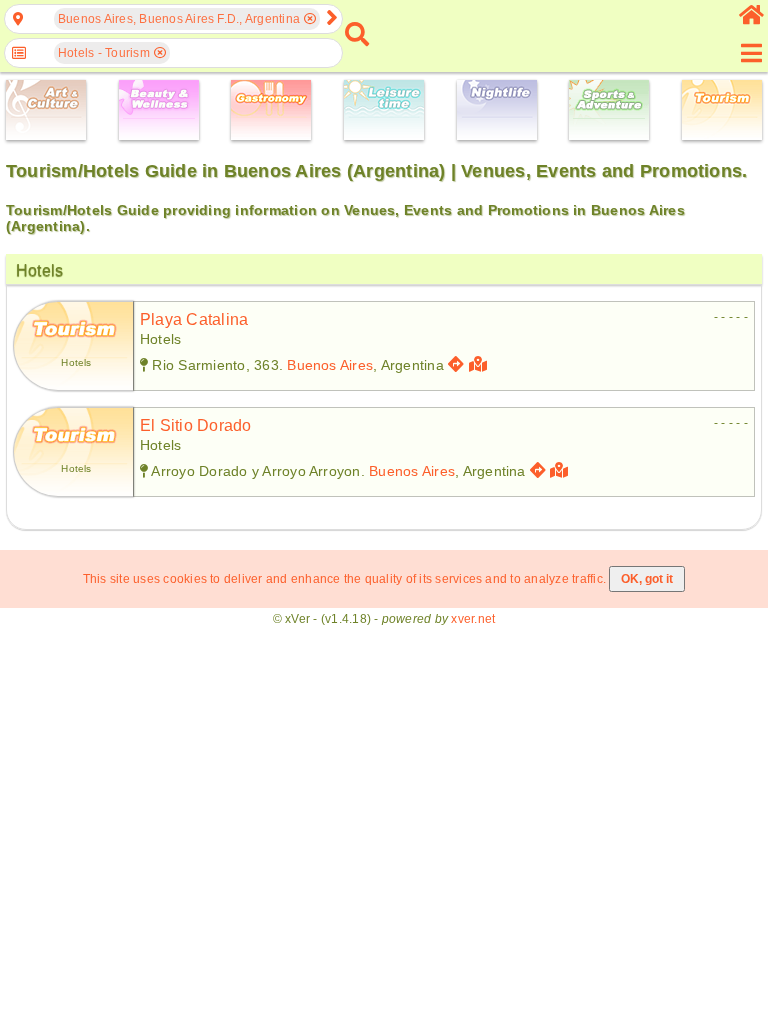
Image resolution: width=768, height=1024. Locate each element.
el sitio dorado (196, 425)
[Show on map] (480, 364)
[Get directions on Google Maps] (456, 364)
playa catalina (194, 319)
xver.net (473, 619)
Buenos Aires (330, 365)
